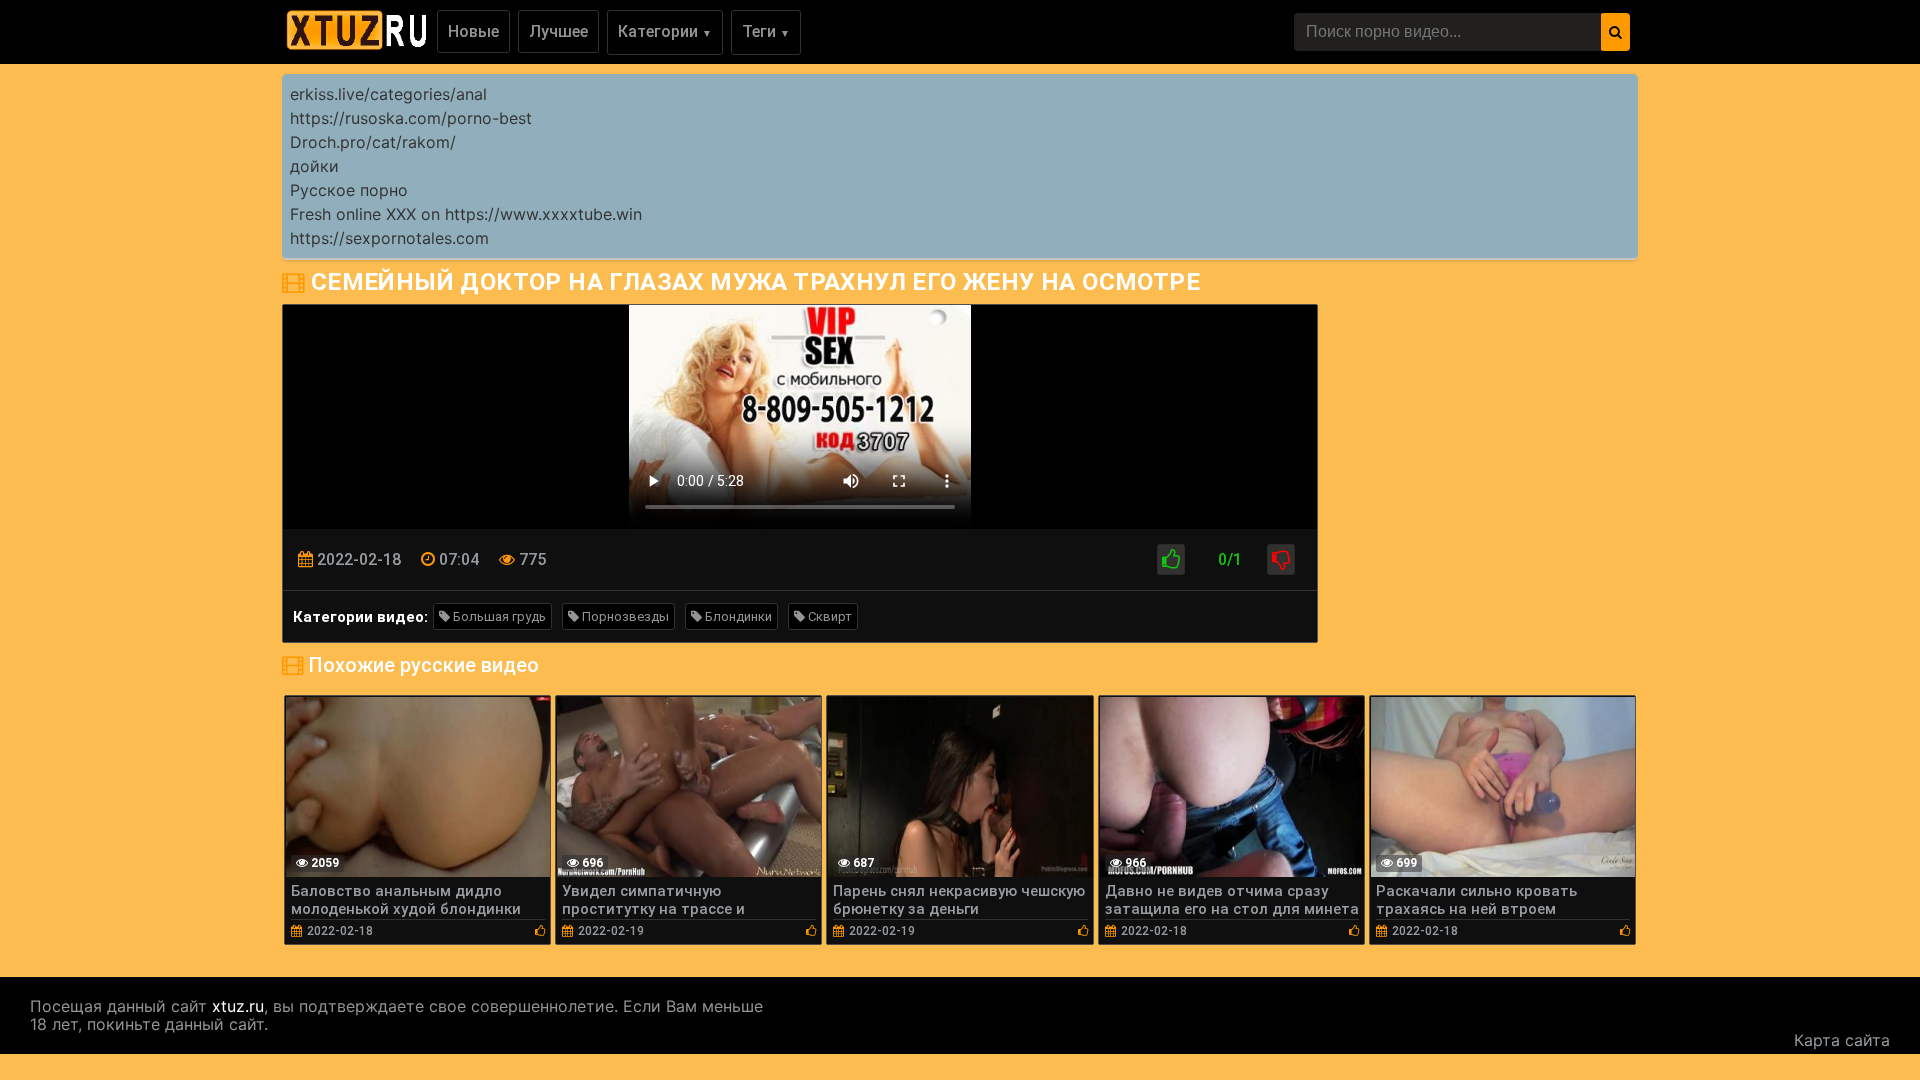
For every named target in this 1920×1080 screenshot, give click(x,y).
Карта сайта (1842, 1040)
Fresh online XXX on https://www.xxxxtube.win (466, 214)
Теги (766, 31)
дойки (314, 166)
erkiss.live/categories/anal (388, 94)
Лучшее (558, 31)
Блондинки (737, 616)
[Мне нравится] (1171, 559)
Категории (665, 31)
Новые (473, 31)
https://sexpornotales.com (389, 238)
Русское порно (349, 190)
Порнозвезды (624, 616)
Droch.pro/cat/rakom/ (373, 142)
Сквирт (828, 616)
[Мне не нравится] (1281, 559)
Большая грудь (498, 616)
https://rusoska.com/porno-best (411, 118)
